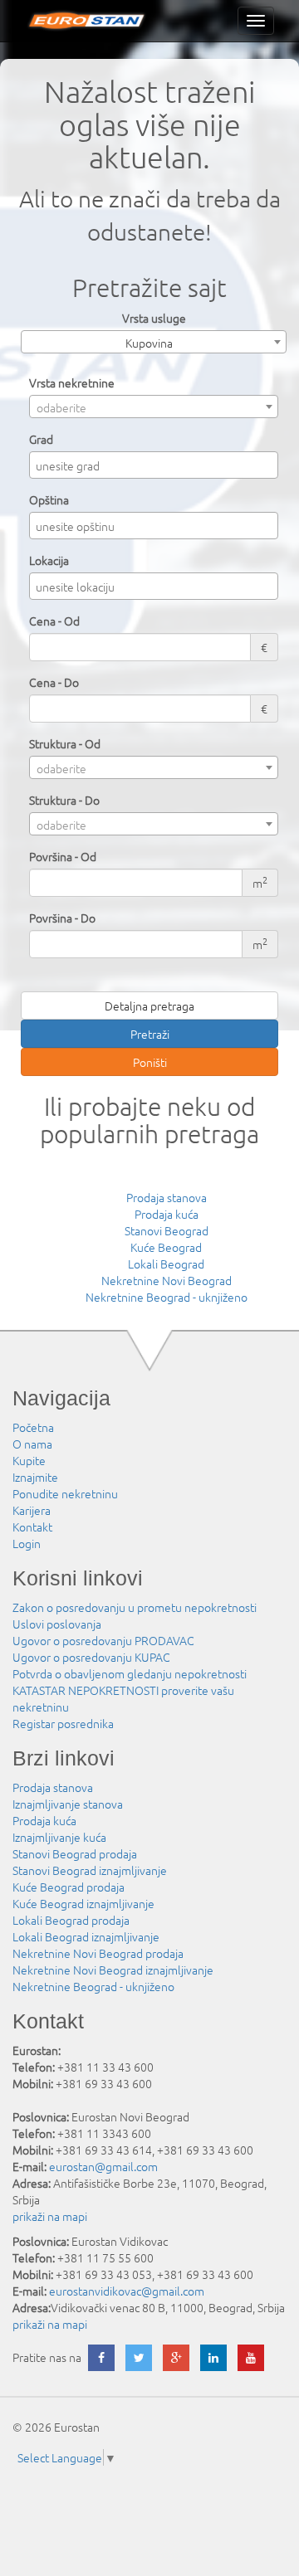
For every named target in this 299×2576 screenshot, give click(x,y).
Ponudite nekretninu (65, 1493)
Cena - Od (54, 621)
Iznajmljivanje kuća (59, 1837)
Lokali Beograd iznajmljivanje (86, 1936)
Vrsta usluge (154, 318)
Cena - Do (54, 682)
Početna (33, 1427)
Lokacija (49, 560)
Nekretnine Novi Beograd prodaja (98, 1953)
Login (27, 1543)
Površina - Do (62, 918)
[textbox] (158, 465)
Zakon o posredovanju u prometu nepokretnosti (135, 1607)
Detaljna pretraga (149, 1006)
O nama (32, 1444)
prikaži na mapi (50, 2216)
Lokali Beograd (166, 1264)
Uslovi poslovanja (57, 1624)
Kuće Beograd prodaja (69, 1887)
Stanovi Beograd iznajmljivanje (90, 1870)
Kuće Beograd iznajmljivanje (83, 1903)
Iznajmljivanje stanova (68, 1804)
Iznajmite (35, 1477)
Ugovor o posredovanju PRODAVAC (103, 1640)
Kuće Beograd (166, 1247)
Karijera (32, 1510)
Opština (49, 499)
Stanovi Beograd (167, 1230)
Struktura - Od (65, 743)
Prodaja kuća (167, 1214)
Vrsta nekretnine (72, 382)
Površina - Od (63, 856)
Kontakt (32, 1527)
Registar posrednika (63, 1723)
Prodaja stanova (167, 1197)
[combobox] (154, 342)
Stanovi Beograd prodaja (75, 1853)
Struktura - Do (64, 800)
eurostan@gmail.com (103, 2166)
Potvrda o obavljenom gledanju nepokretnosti (130, 1673)
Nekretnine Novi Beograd (167, 1280)
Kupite (29, 1460)
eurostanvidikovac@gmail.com (127, 2291)
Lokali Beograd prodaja (71, 1920)
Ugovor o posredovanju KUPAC (91, 1657)
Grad (41, 439)
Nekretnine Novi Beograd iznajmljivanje (113, 1970)
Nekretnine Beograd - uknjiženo (167, 1297)
